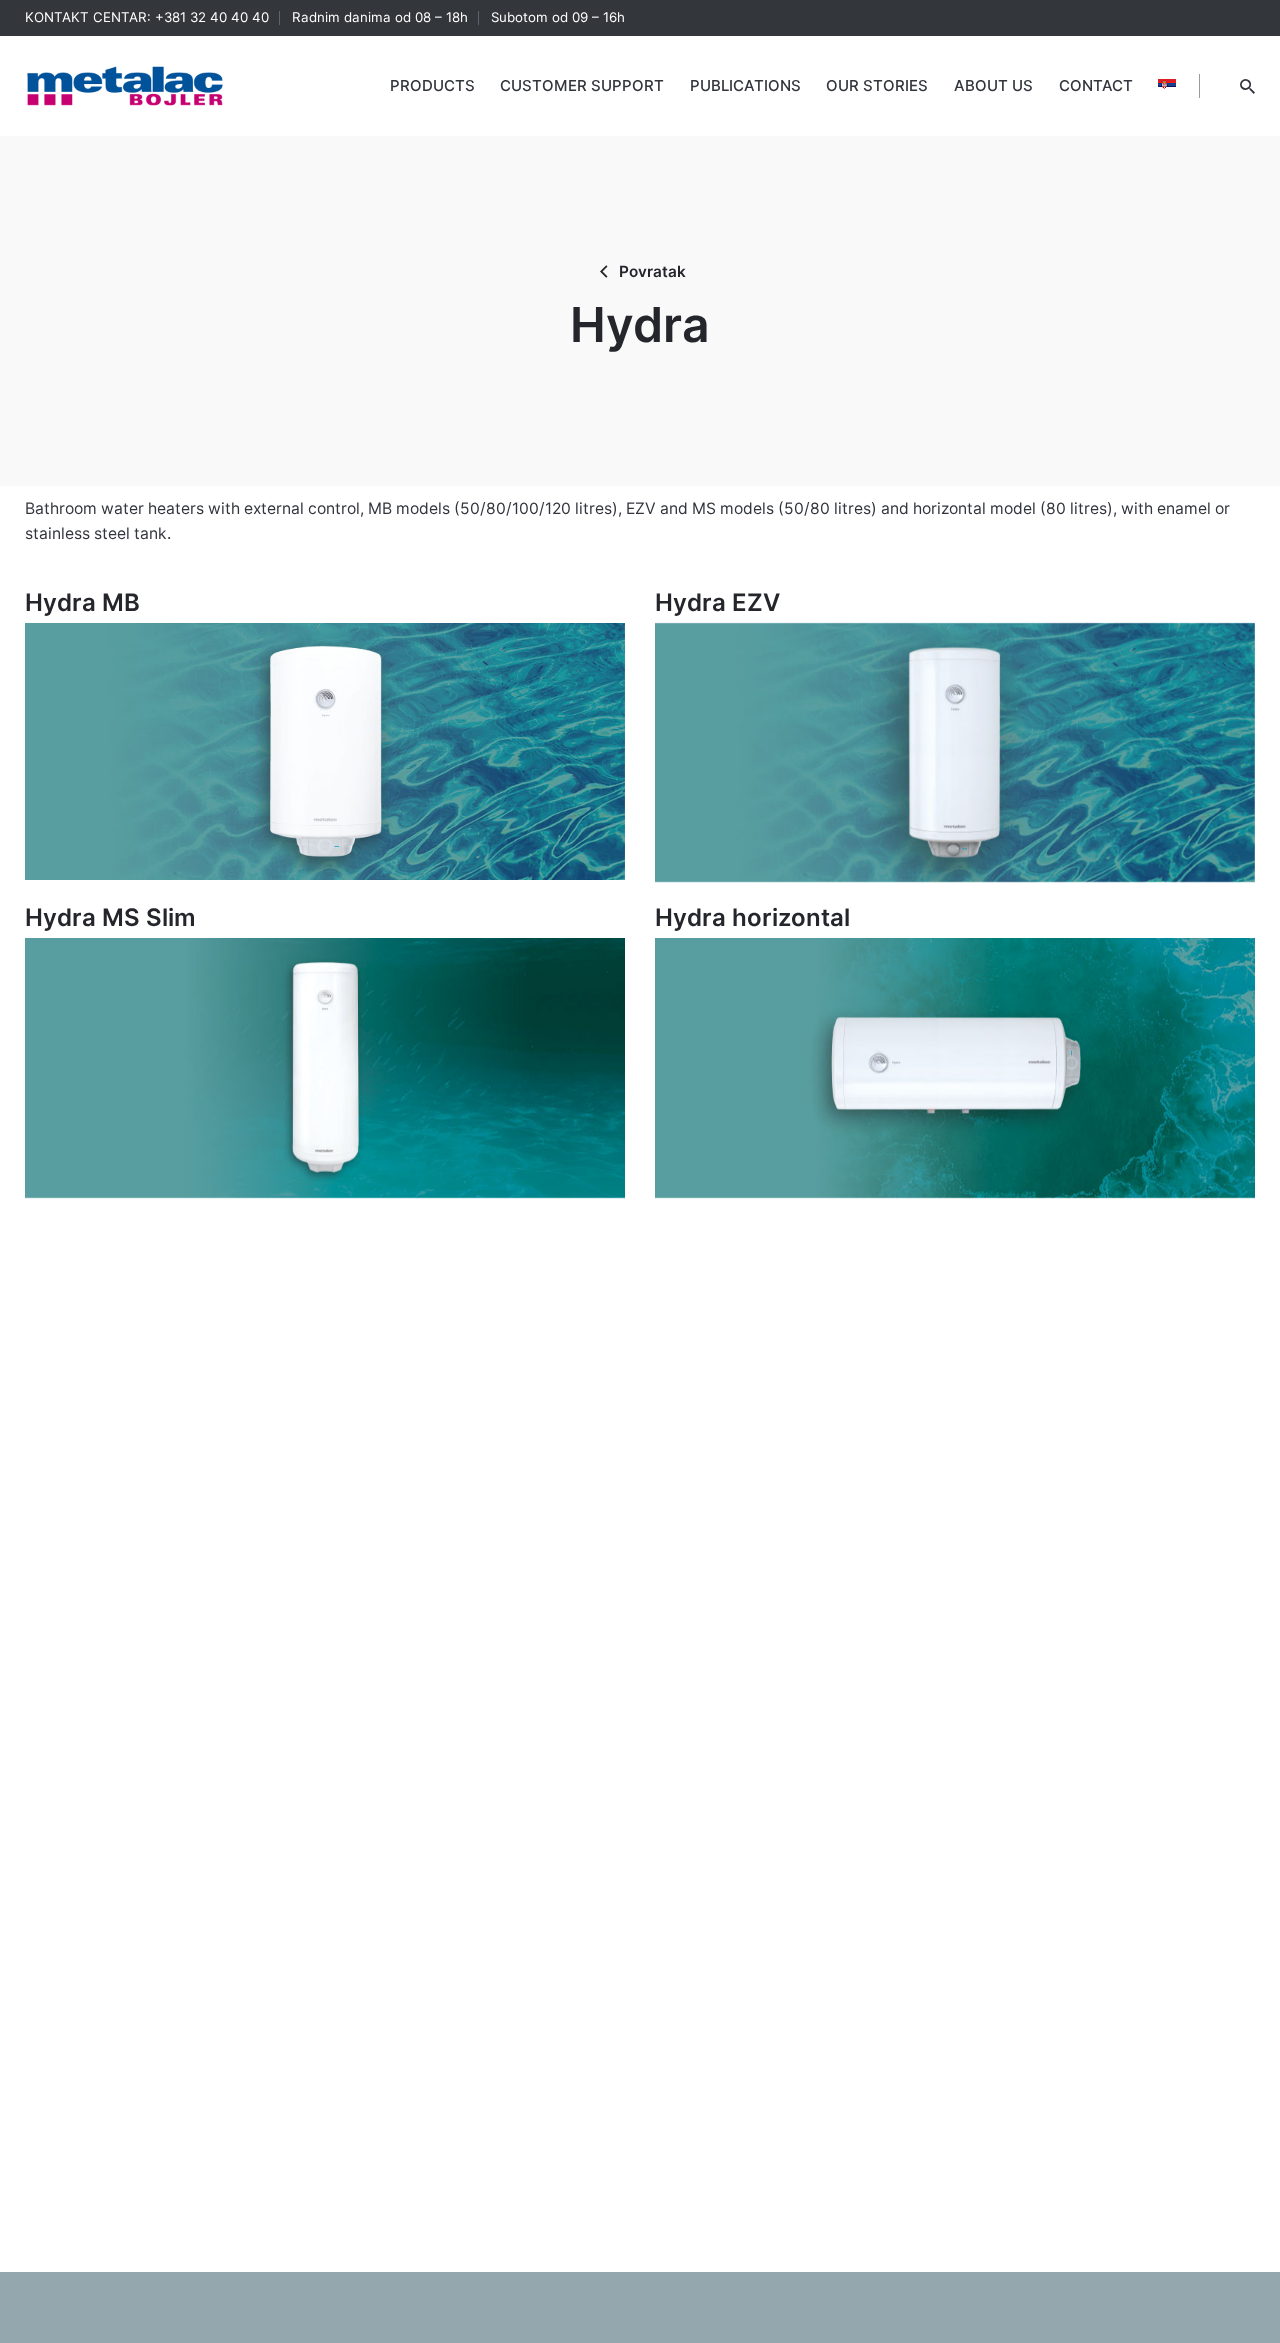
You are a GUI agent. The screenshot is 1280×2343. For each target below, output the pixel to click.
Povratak (652, 271)
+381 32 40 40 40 (212, 17)
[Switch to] (1167, 86)
